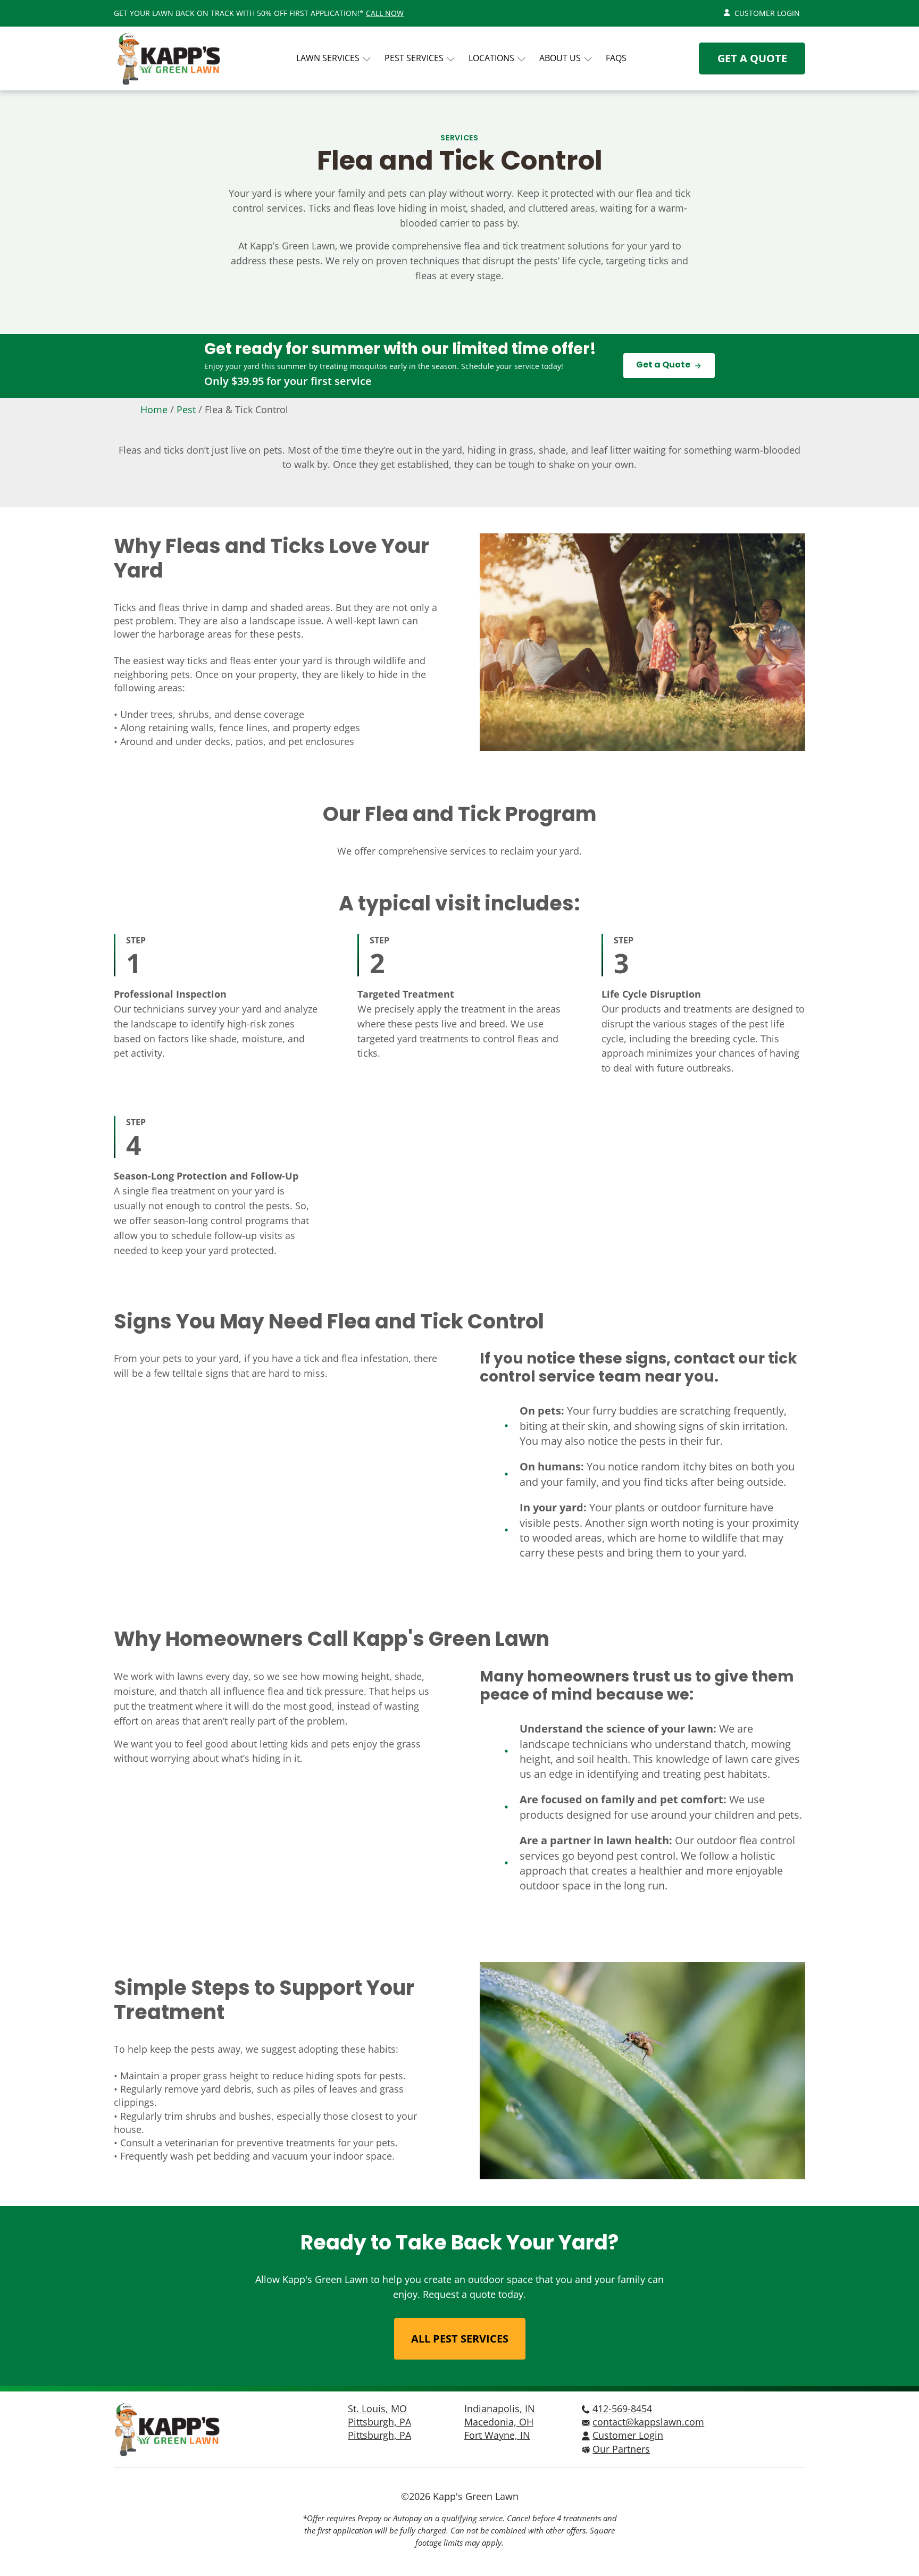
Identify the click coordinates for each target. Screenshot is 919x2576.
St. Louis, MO (377, 2408)
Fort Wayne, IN (497, 2435)
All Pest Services (460, 2339)
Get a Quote (752, 58)
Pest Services (414, 58)
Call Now (385, 13)
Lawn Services (328, 58)
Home (154, 409)
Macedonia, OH (499, 2422)
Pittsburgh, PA (379, 2422)
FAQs (616, 58)
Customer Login (767, 13)
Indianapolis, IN (500, 2408)
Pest (186, 409)
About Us (560, 58)
